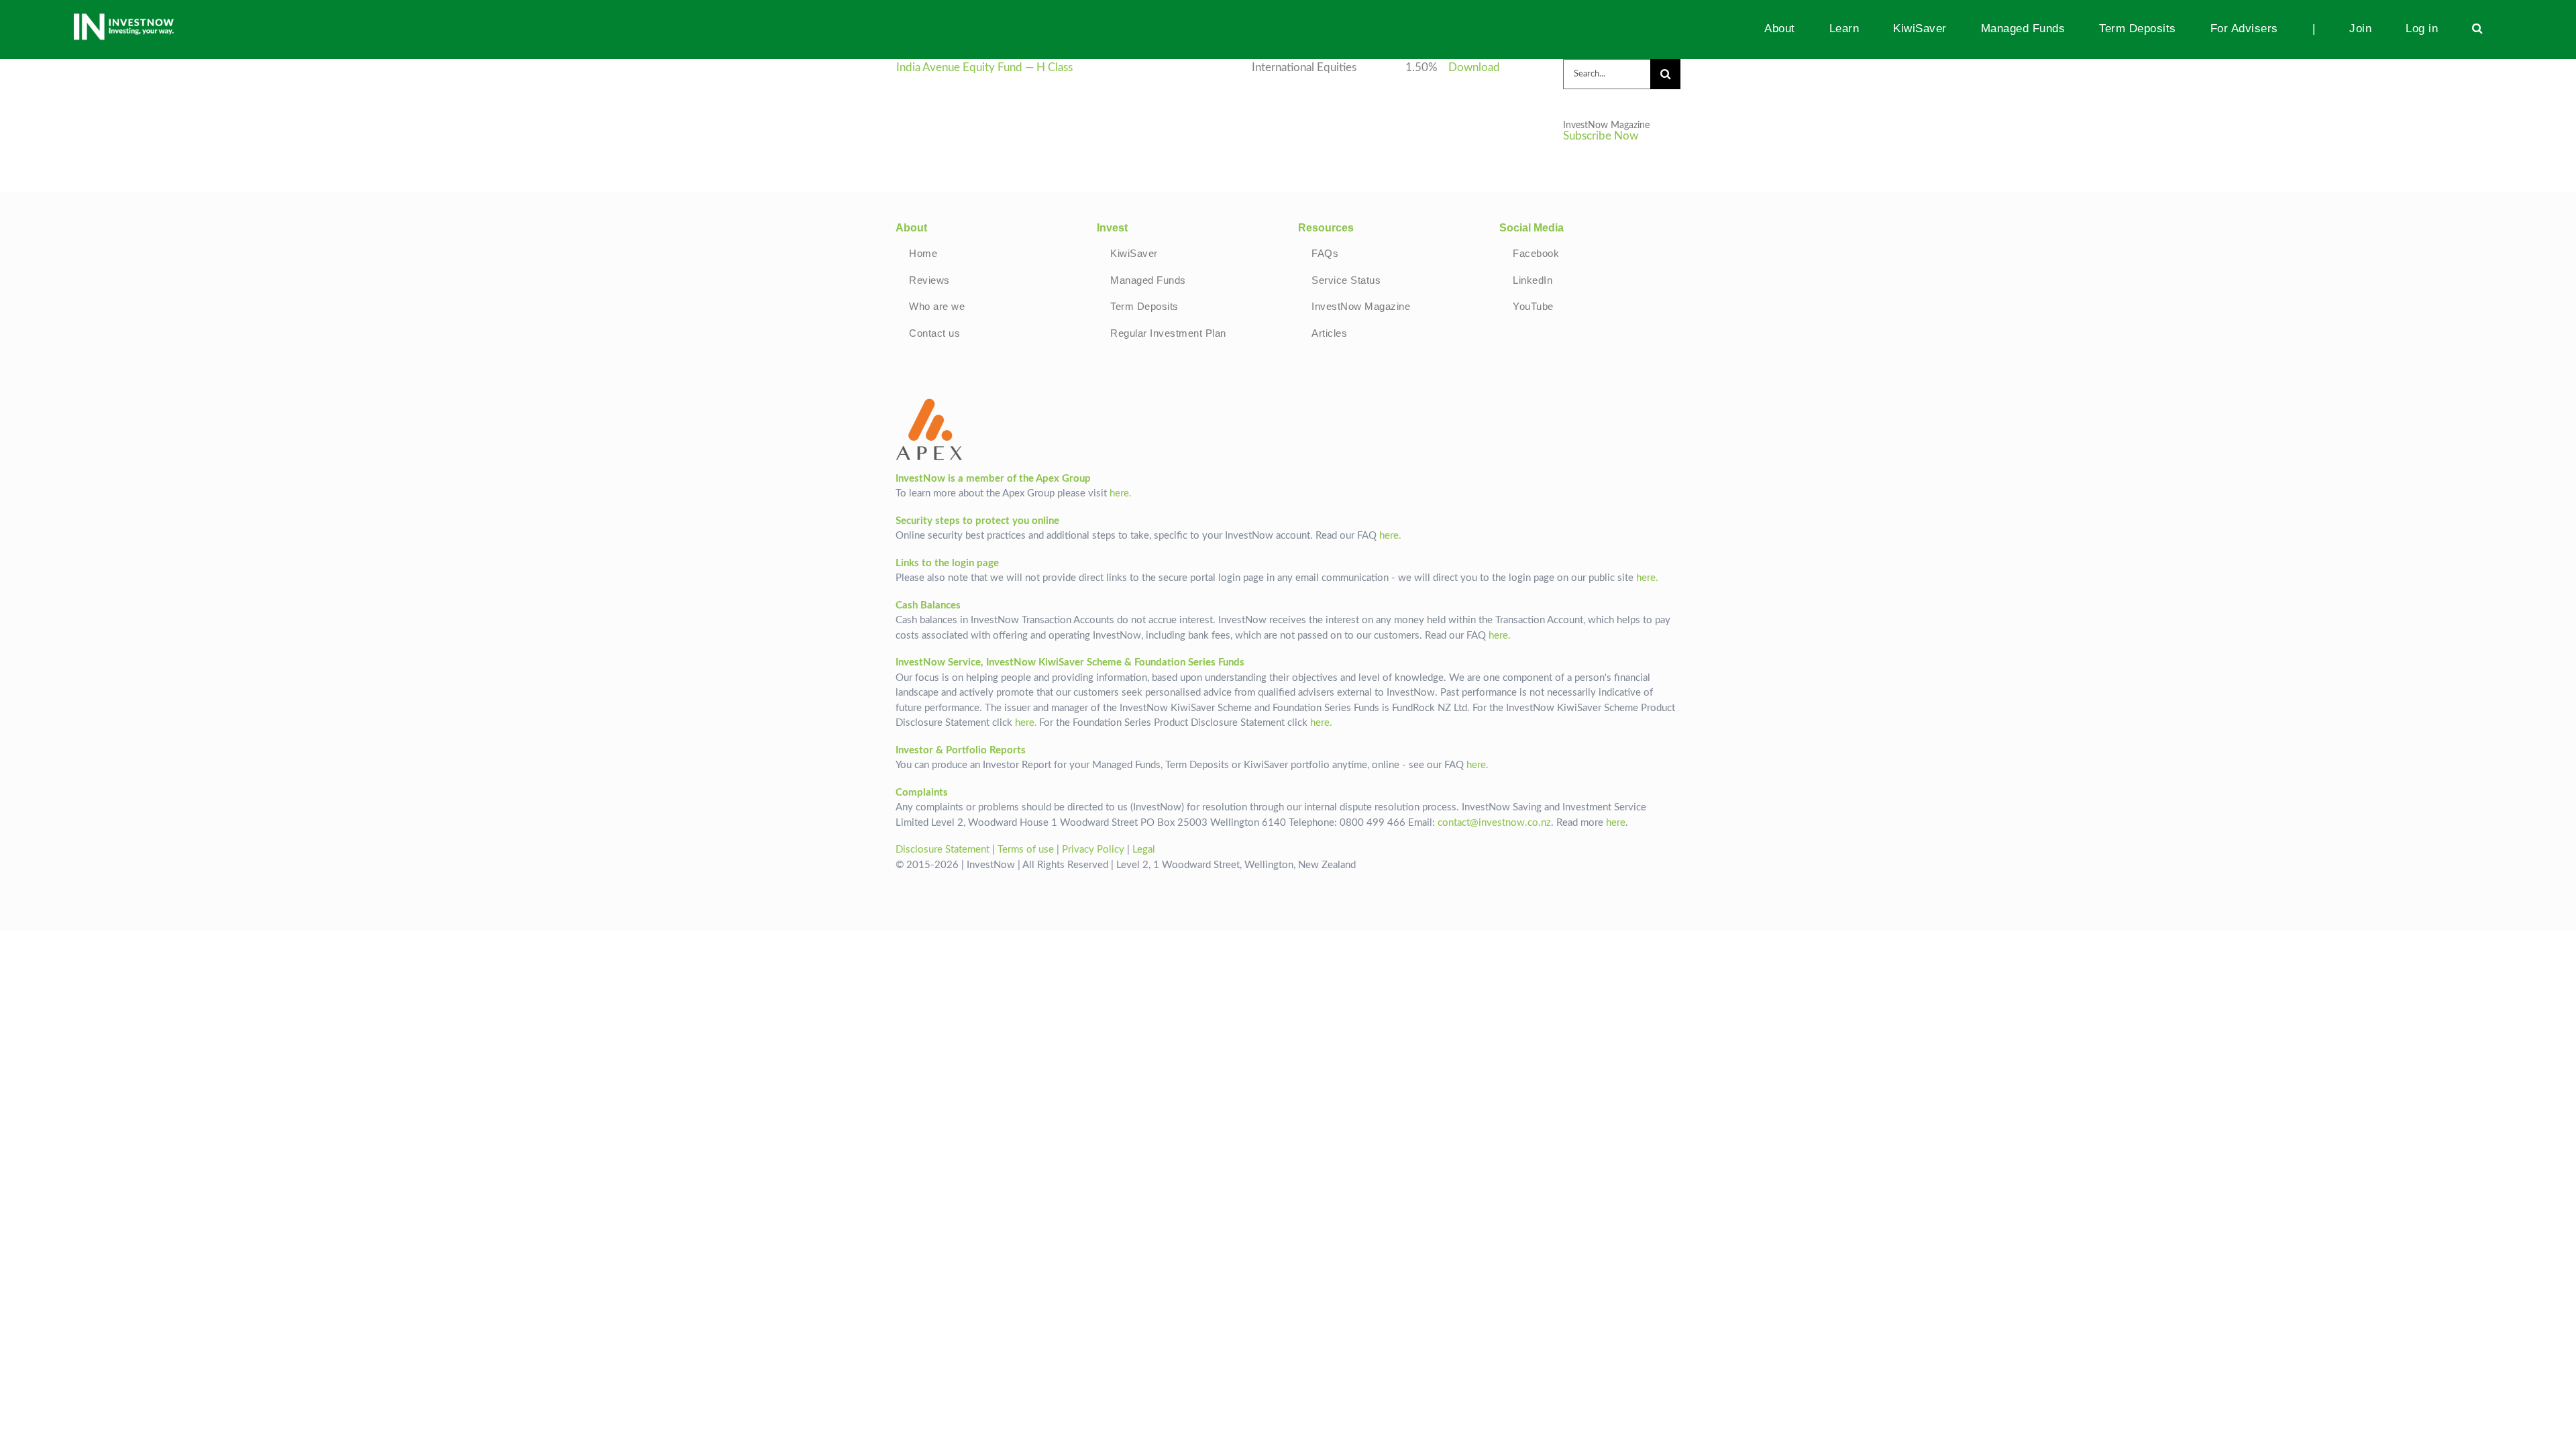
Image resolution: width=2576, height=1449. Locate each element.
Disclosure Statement (943, 850)
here (1616, 823)
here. (1121, 493)
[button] (2478, 28)
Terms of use (1026, 850)
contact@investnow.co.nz (1494, 823)
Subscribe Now (1601, 136)
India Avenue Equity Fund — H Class (984, 68)
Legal (1144, 850)
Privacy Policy (1093, 850)
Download (1474, 68)
